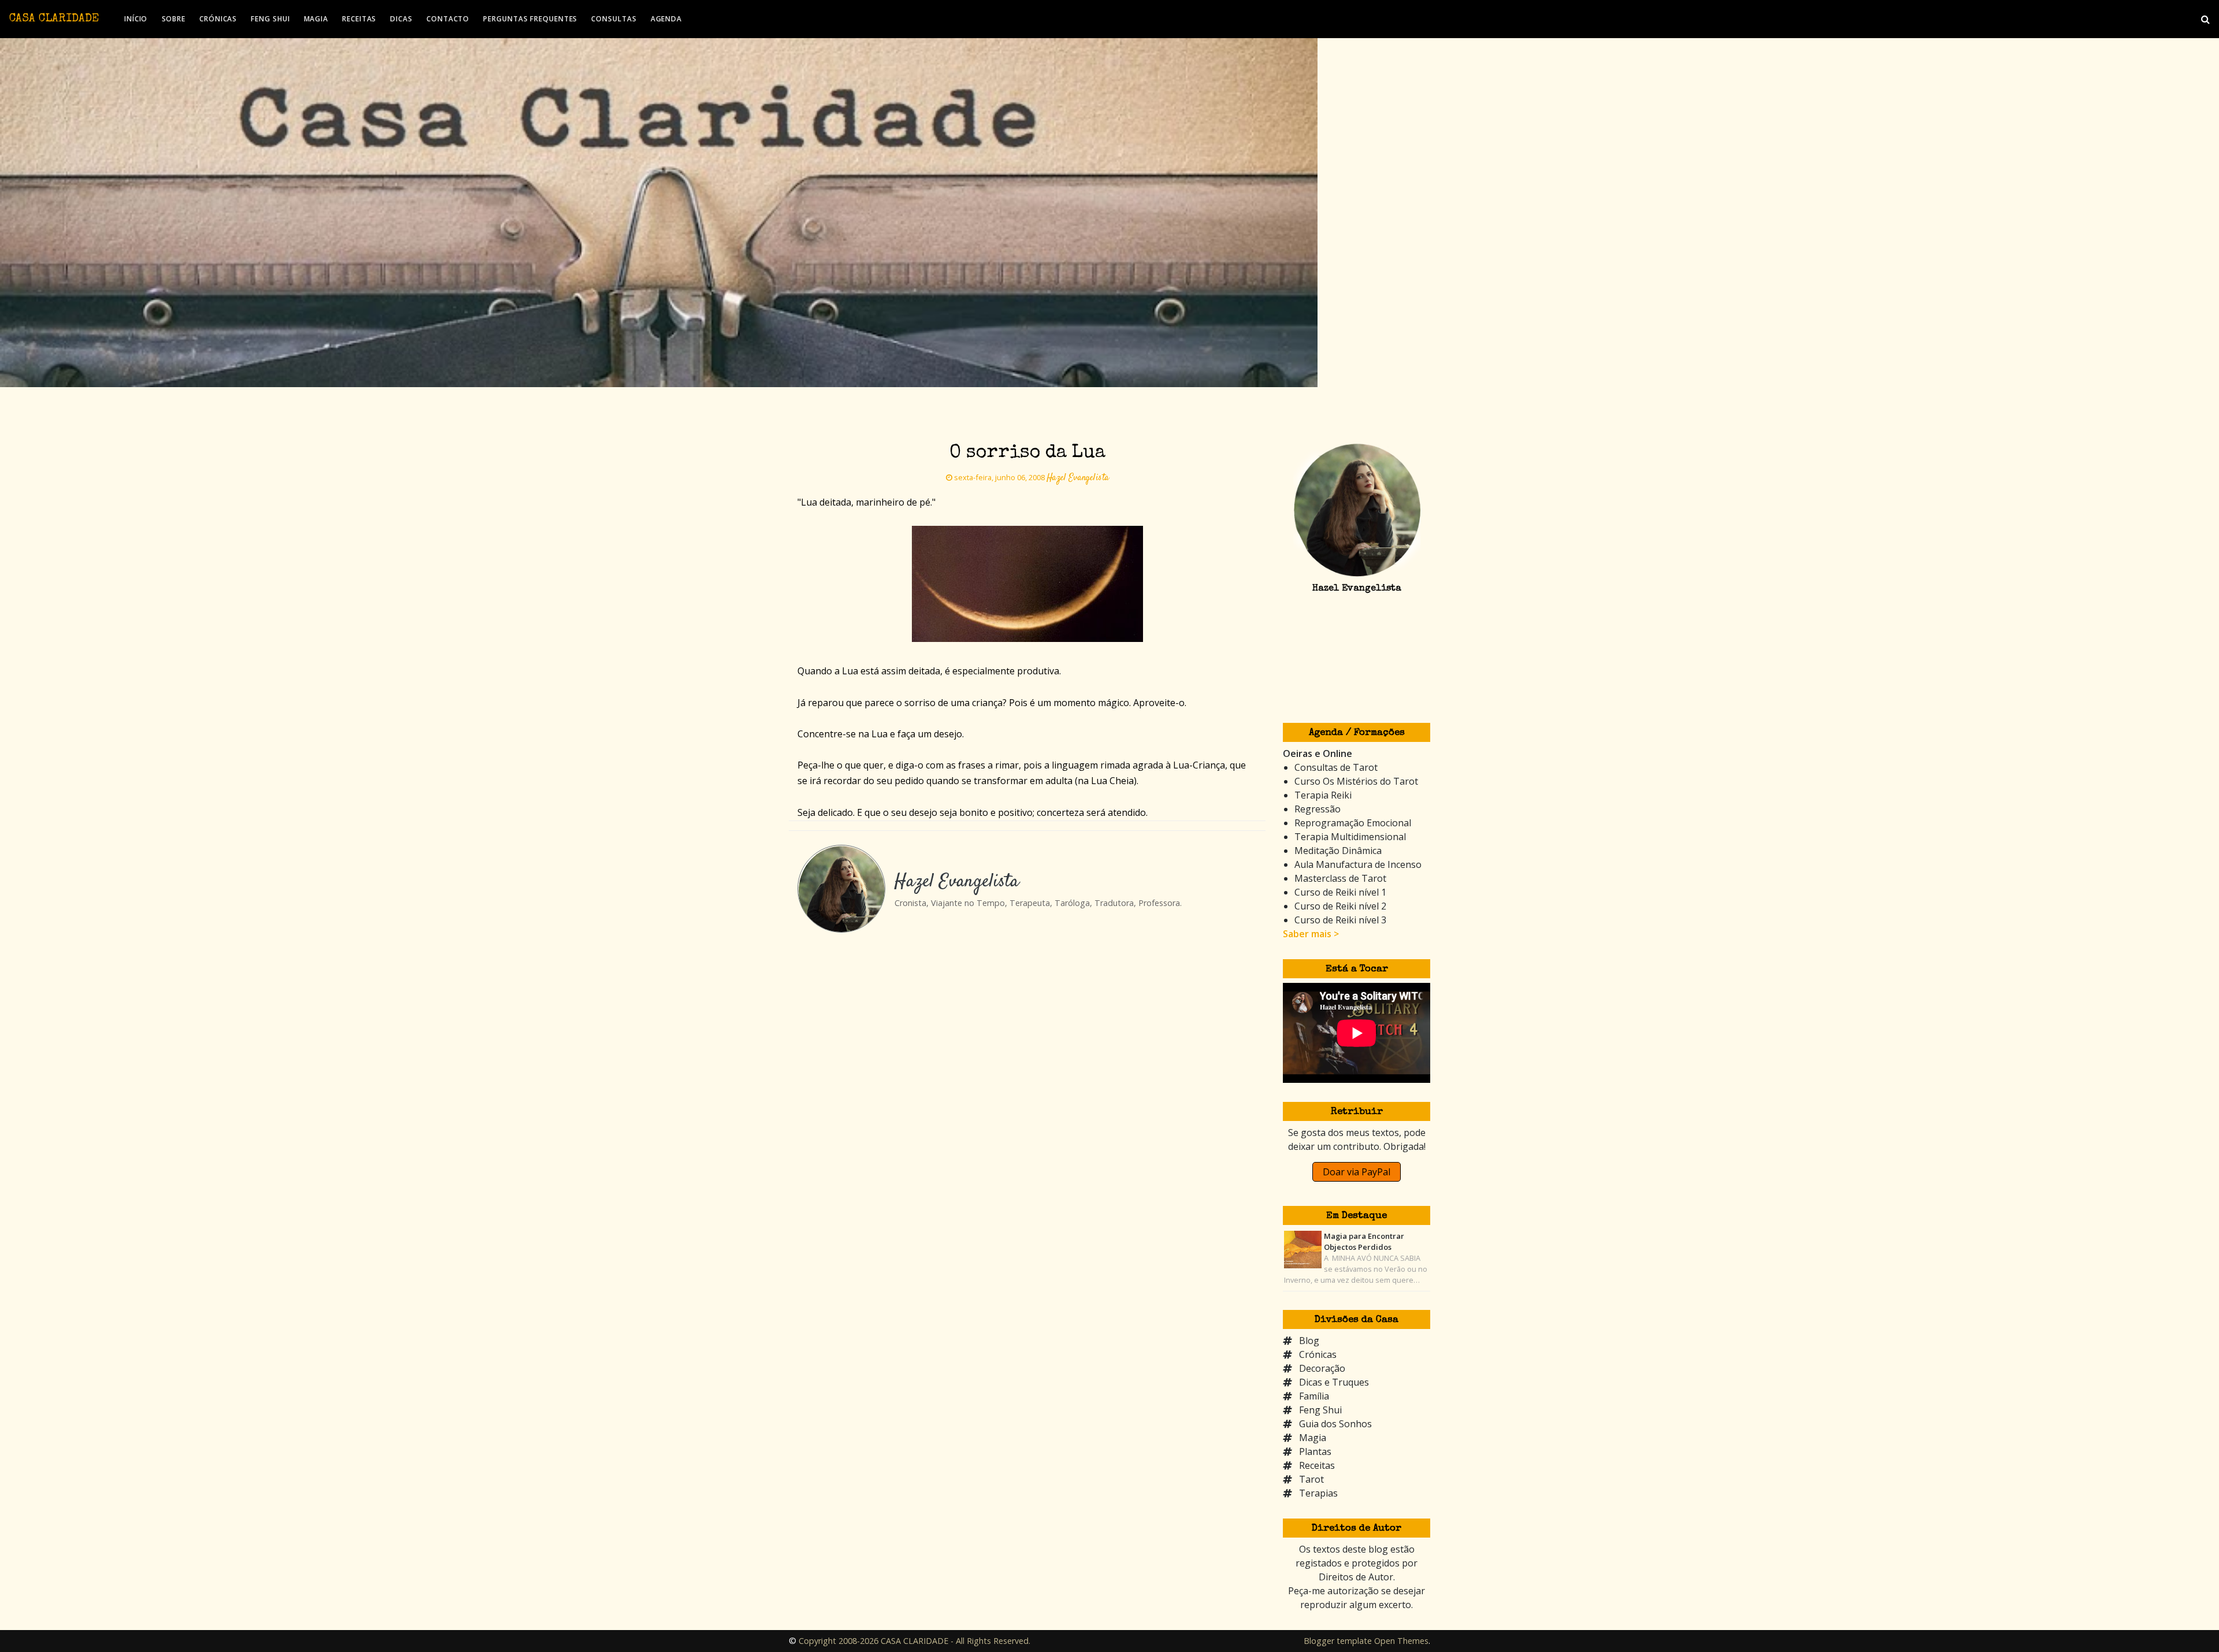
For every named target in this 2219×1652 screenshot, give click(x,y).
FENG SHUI (270, 19)
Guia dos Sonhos (1335, 1424)
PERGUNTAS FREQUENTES (530, 19)
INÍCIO (136, 19)
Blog (1309, 1341)
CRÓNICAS (218, 19)
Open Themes (1401, 1641)
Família (1314, 1396)
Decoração (1322, 1368)
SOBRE (174, 19)
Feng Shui (1320, 1410)
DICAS (401, 19)
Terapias (1318, 1493)
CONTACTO (448, 19)
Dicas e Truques (1334, 1382)
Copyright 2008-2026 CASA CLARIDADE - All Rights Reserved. (914, 1641)
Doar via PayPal (1357, 1172)
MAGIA (316, 19)
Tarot (1311, 1479)
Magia (1313, 1438)
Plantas (1315, 1451)
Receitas (1317, 1465)
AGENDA (666, 19)
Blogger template (1338, 1641)
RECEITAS (359, 19)
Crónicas (1318, 1354)
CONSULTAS (614, 19)
